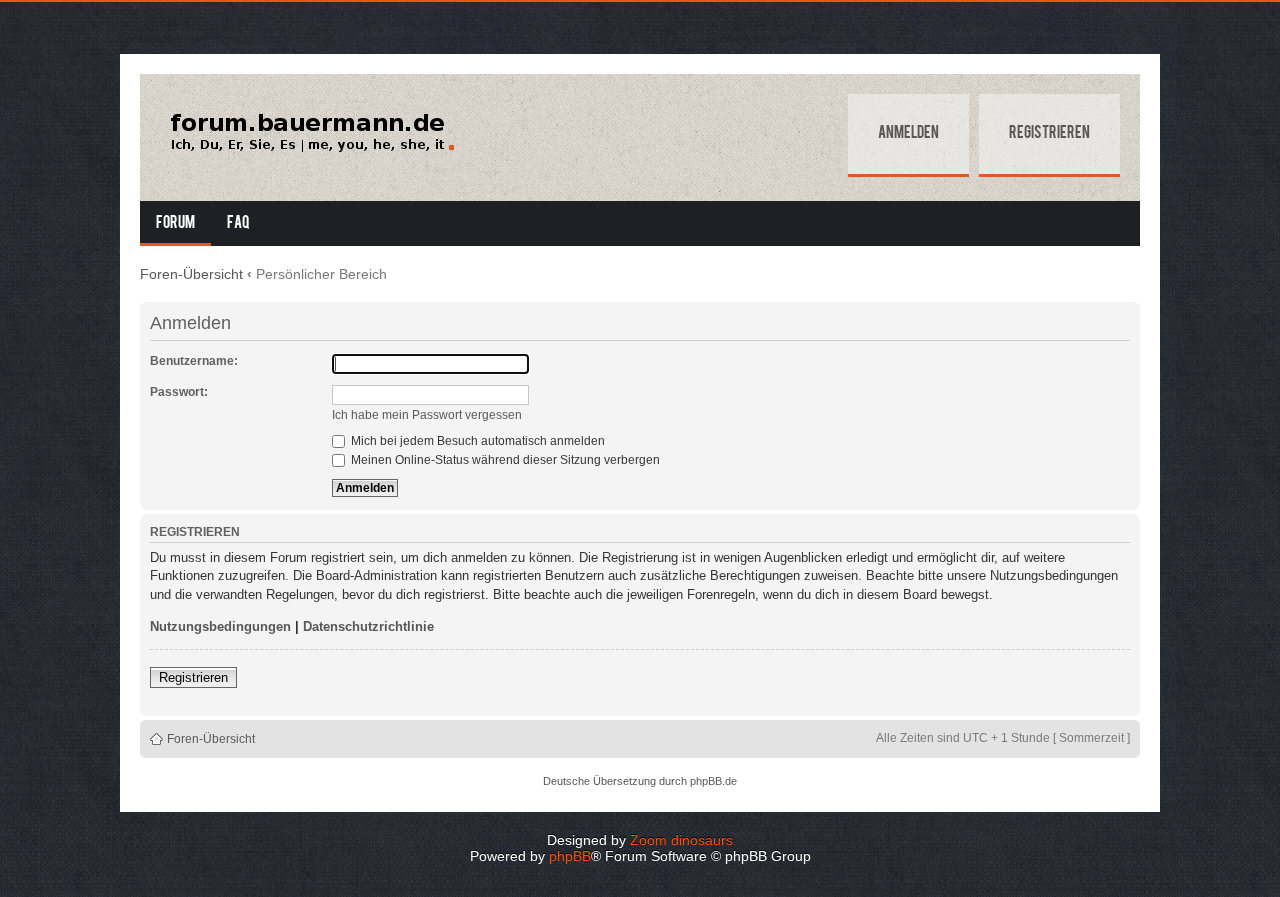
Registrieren (1049, 134)
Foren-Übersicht (191, 274)
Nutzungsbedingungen (220, 626)
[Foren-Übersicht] (311, 132)
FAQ (238, 224)
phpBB (570, 856)
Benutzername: (194, 361)
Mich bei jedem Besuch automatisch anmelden (476, 441)
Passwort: (179, 392)
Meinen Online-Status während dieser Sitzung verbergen (504, 460)
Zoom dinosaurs (681, 840)
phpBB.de (713, 781)
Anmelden (908, 134)
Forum (175, 224)
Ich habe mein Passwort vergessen (427, 415)
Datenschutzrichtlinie (368, 626)
